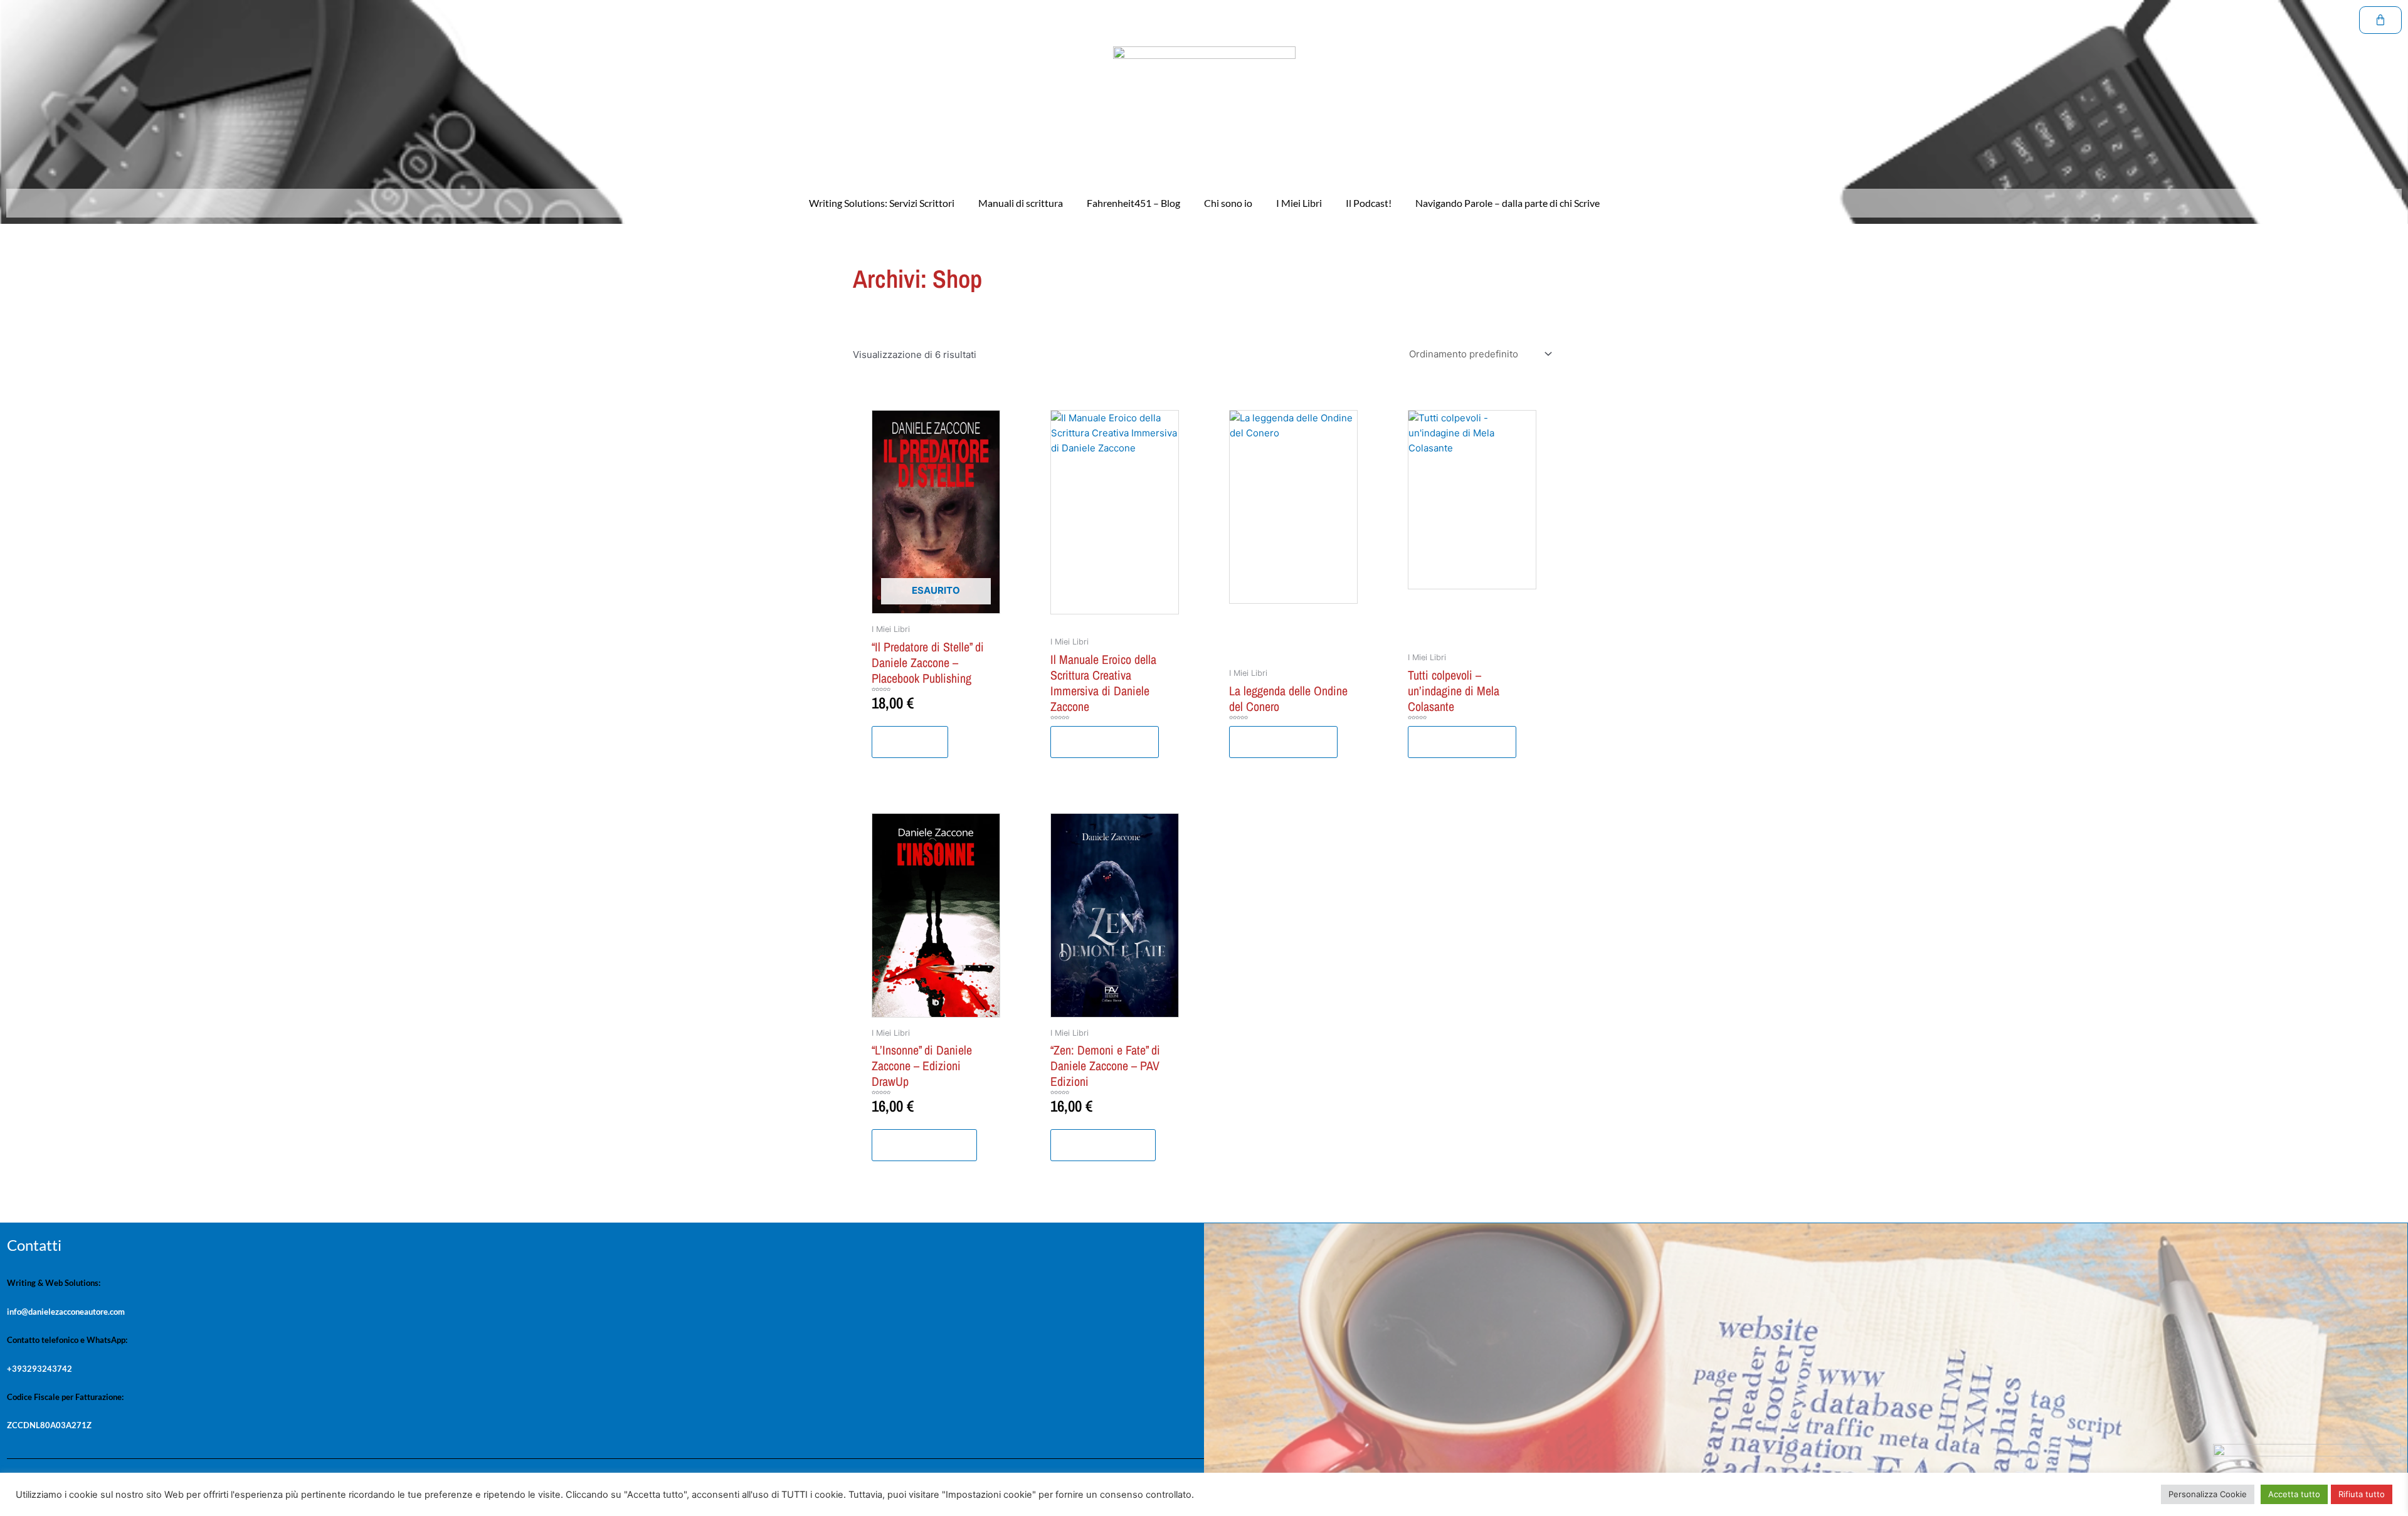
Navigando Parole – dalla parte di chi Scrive (1508, 203)
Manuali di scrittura (1021, 203)
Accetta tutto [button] (2294, 1494)
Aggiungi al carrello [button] (924, 1145)
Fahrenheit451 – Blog (1133, 203)
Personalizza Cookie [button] (2208, 1494)
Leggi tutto (910, 742)
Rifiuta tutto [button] (2362, 1494)
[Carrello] (2380, 20)
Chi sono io (1228, 203)
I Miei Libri (1299, 203)
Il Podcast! (1369, 203)
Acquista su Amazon (1105, 742)
